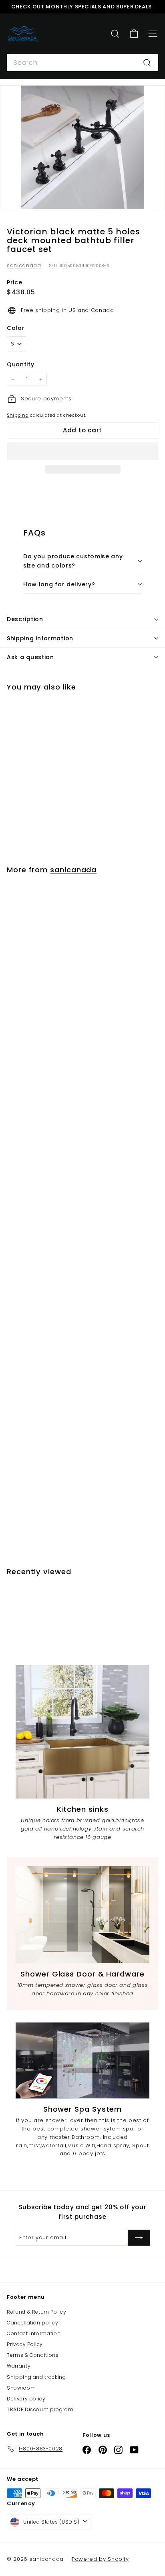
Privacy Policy (25, 2344)
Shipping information (40, 638)
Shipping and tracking (36, 2377)
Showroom (21, 2388)
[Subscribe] (139, 2238)
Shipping (18, 415)
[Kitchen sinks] (82, 1732)
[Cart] (134, 34)
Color (16, 328)
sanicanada (24, 265)
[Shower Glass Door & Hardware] (82, 1915)
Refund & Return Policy (36, 2312)
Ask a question (30, 657)
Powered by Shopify (100, 2559)
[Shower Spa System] (82, 2060)
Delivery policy (26, 2399)
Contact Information (34, 2333)
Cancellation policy (32, 2323)
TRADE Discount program (40, 2409)
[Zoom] (153, 197)
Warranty (19, 2366)
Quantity (20, 364)
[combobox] (82, 63)
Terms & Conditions (33, 2355)
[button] (82, 451)
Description (25, 619)
